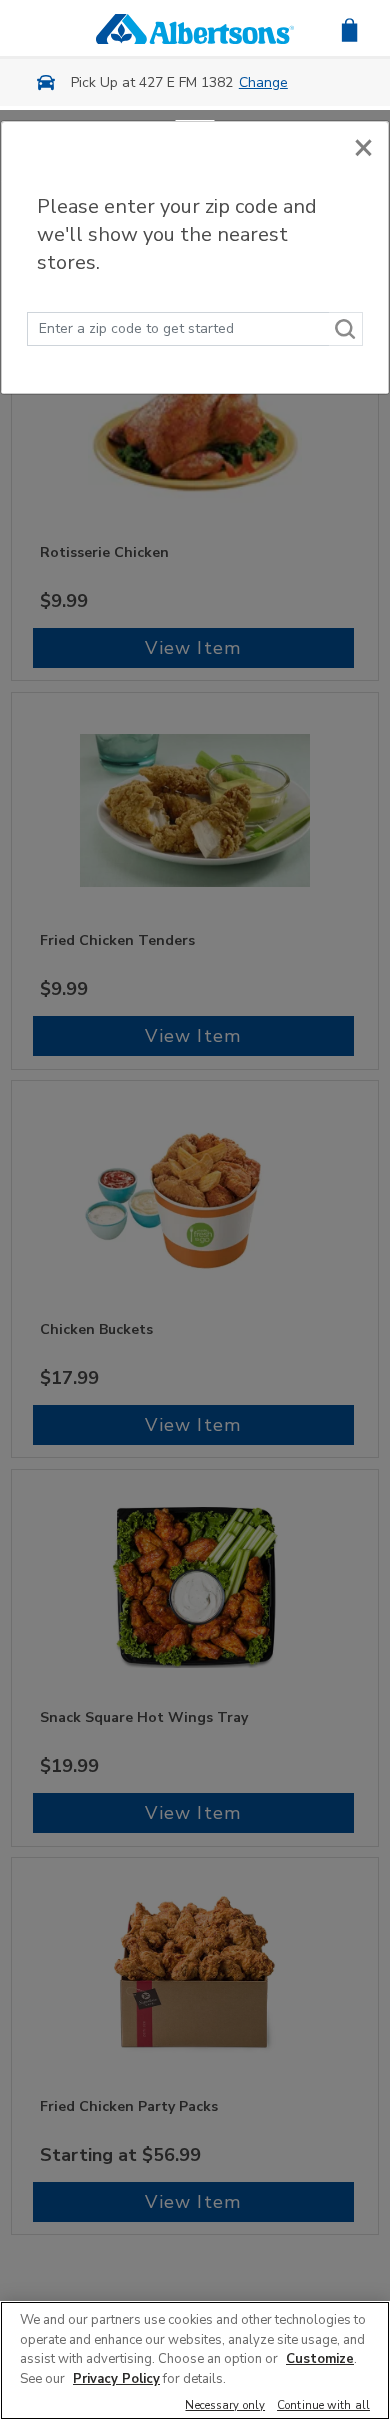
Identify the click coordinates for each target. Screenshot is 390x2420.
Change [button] (263, 82)
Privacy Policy (116, 2379)
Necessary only (225, 2406)
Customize (320, 2359)
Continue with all (323, 2406)
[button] (349, 28)
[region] (195, 2360)
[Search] (346, 329)
